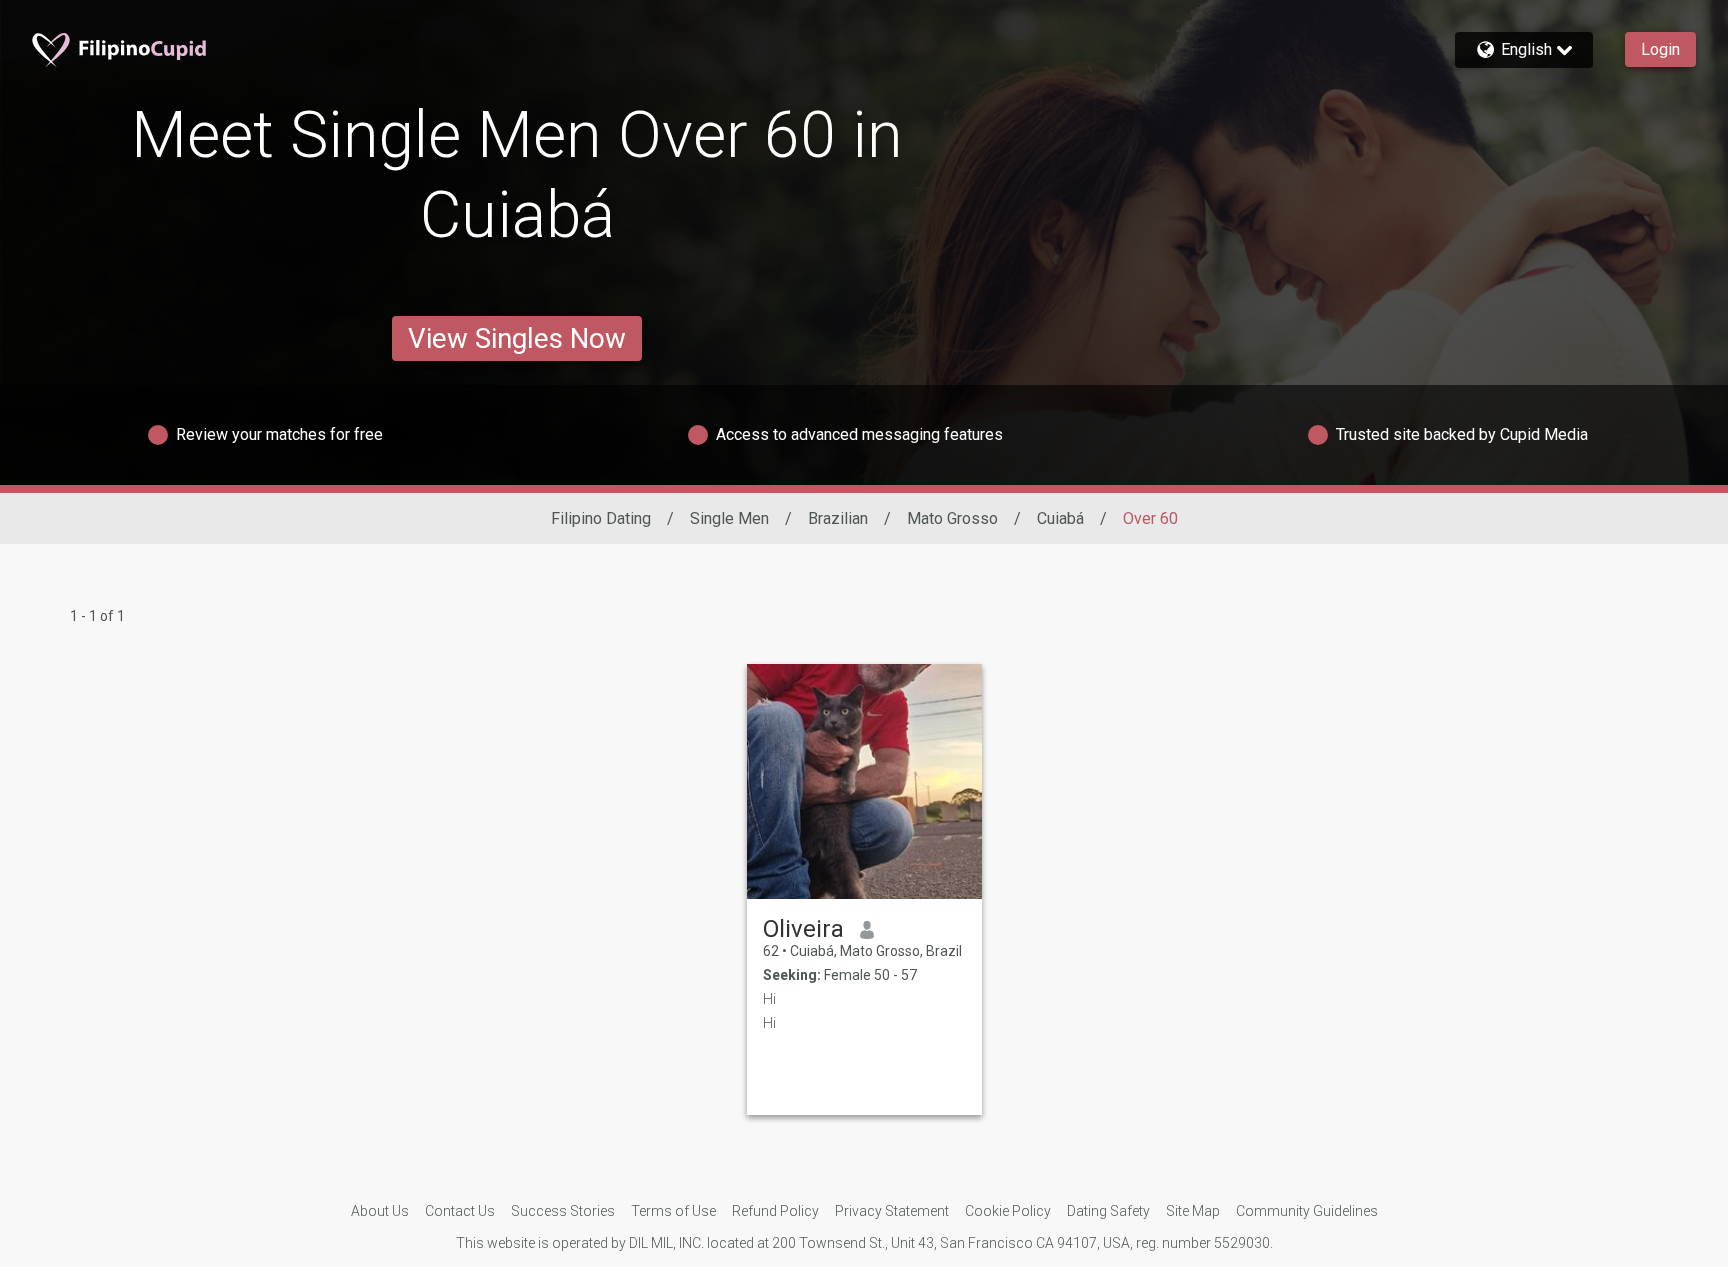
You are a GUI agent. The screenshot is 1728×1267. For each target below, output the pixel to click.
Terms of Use (673, 1211)
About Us (380, 1211)
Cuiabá (1060, 518)
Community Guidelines (1307, 1211)
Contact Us (460, 1211)
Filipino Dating (601, 518)
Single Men (729, 518)
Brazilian (838, 518)
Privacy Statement (892, 1211)
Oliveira (803, 929)
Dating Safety (1108, 1211)
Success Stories (563, 1211)
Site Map (1193, 1211)
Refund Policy (775, 1211)
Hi (769, 999)
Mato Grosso (952, 518)
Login (1660, 49)
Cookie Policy (1008, 1211)
